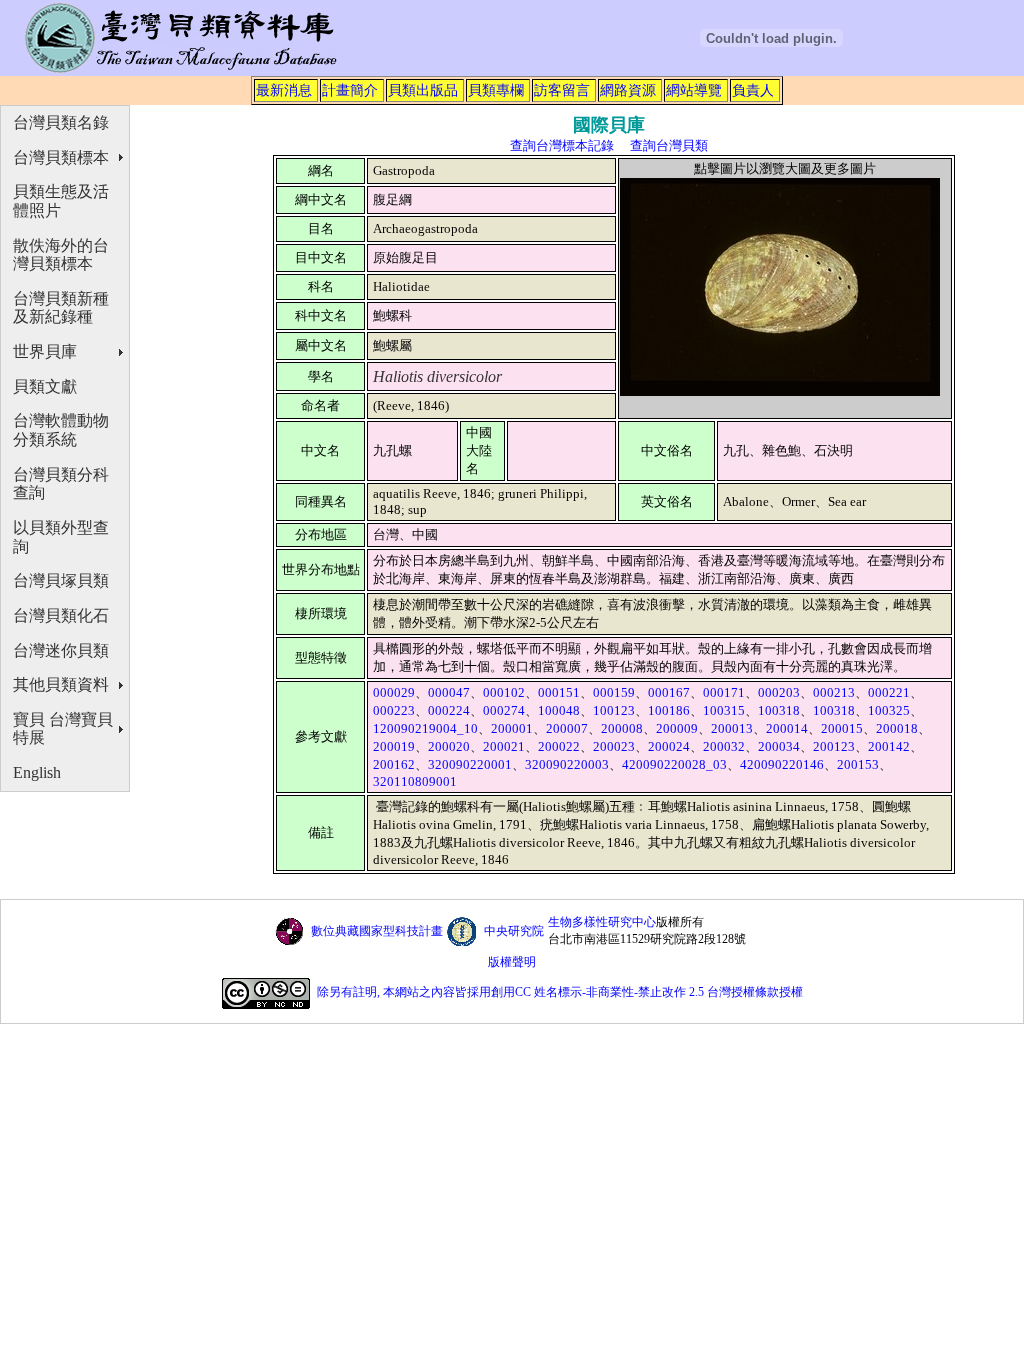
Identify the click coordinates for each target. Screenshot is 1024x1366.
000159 (614, 692)
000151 (559, 692)
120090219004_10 (425, 728)
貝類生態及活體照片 (61, 201)
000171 (724, 692)
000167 (669, 692)
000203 (779, 692)
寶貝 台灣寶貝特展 (63, 729)
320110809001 (415, 781)
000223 (394, 710)
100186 (669, 710)
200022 (559, 746)
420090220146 (782, 764)
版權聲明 (512, 962)
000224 (449, 710)
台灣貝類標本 (61, 157)
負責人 (753, 90)
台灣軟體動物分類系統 (61, 430)
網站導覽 (694, 90)
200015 (842, 728)
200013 (732, 728)
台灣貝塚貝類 (61, 580)
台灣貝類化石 (61, 615)
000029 (394, 692)
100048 (559, 710)
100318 (779, 710)
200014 (787, 728)
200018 (897, 728)
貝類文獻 (45, 386)
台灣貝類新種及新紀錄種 (61, 308)
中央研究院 (514, 931)
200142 (889, 746)
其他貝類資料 (61, 684)
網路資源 (628, 90)
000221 (889, 692)
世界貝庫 (45, 351)
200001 (512, 728)
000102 (504, 692)
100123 (614, 710)
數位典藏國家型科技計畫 (377, 931)
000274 (504, 710)
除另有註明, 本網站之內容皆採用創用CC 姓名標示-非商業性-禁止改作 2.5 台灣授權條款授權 (560, 992)
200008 (622, 728)
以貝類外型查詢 (61, 537)
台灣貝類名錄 (61, 122)
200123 (834, 746)
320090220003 (567, 764)
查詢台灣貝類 (669, 145)
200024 (669, 746)
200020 (449, 746)
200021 (504, 746)
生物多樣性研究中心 (602, 922)
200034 (779, 746)
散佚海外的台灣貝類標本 (61, 255)
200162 (394, 764)
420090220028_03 (674, 764)
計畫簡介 (350, 90)
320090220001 (470, 764)
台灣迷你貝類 (61, 650)
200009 (677, 728)
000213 (834, 692)
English (37, 772)
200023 (614, 746)
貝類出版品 (423, 90)
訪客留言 (562, 90)
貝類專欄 (496, 90)
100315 (724, 710)
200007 (567, 728)
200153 (858, 764)
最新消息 (284, 90)
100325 (889, 710)
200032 (724, 746)
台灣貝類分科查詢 (61, 484)
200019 (394, 746)
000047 (449, 692)
